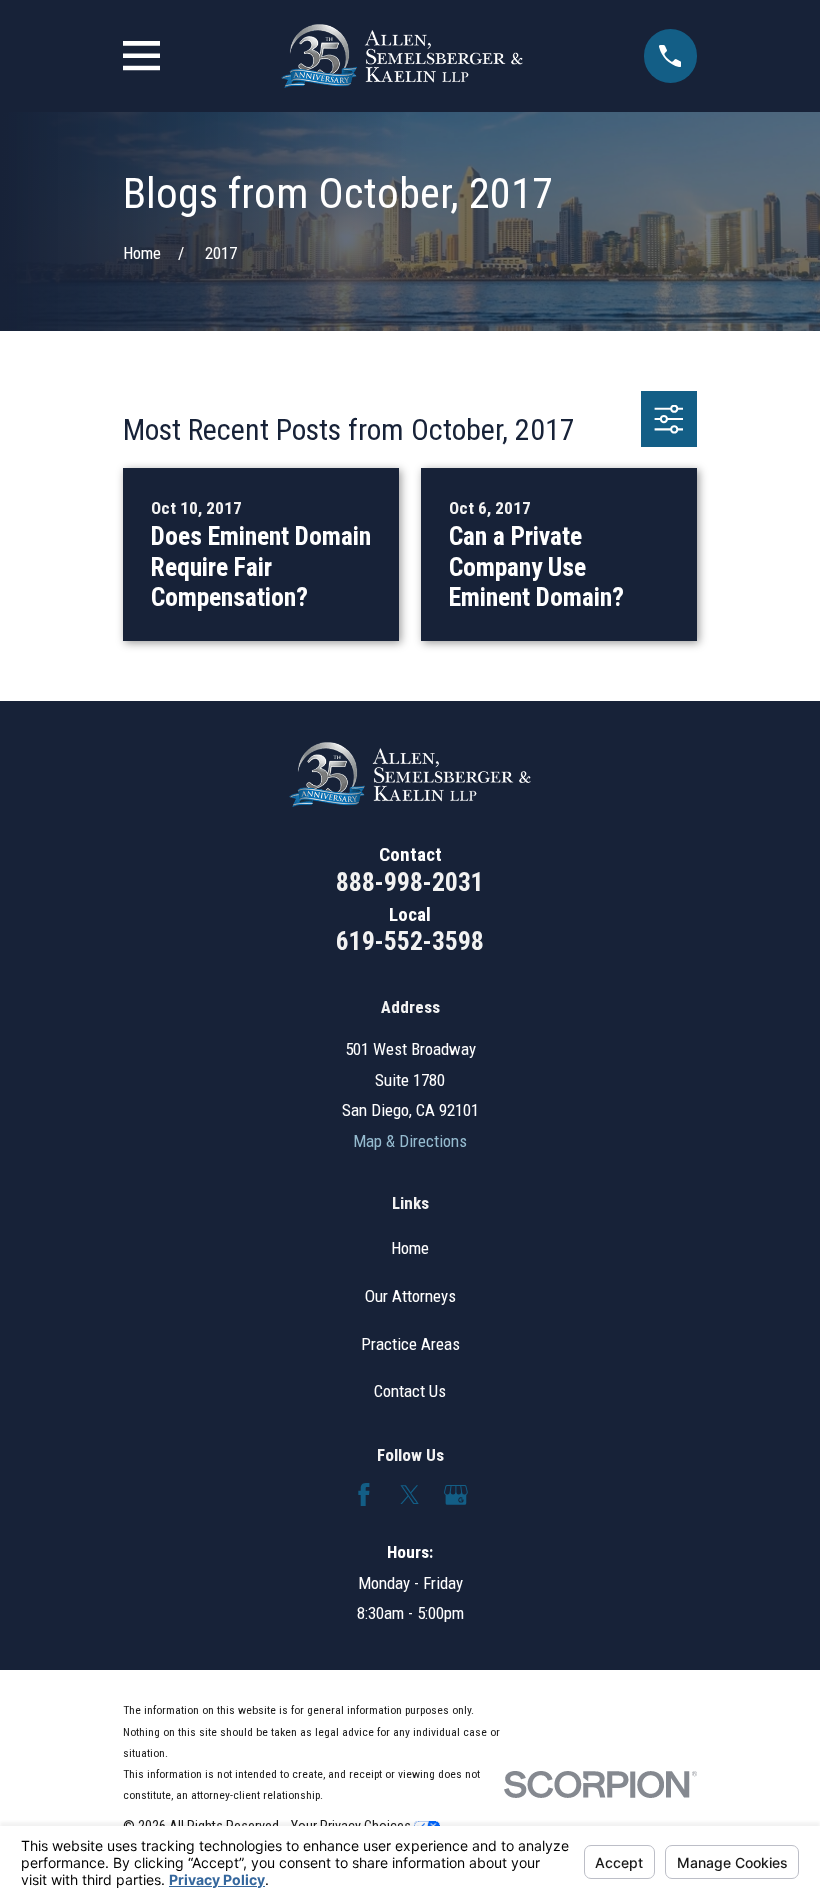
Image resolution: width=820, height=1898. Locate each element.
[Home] (401, 56)
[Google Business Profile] (456, 1495)
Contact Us (410, 1391)
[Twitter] (410, 1495)
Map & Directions (410, 1141)
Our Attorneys (410, 1296)
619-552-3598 (410, 941)
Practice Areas (410, 1344)
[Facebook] (364, 1495)
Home (410, 1248)
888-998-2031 (410, 882)
